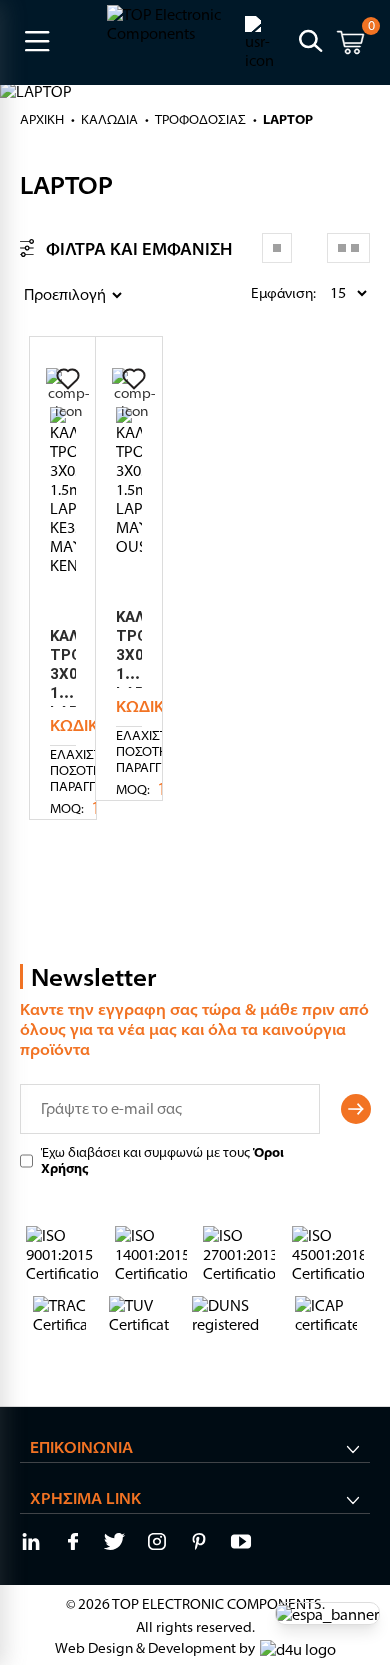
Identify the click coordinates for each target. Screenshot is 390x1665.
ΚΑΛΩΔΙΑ (109, 119)
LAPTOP (288, 119)
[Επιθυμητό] (68, 379)
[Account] (263, 40)
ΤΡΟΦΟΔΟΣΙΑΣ (200, 119)
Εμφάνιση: (256, 293)
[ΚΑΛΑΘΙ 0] (350, 45)
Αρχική (42, 119)
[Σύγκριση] (68, 394)
